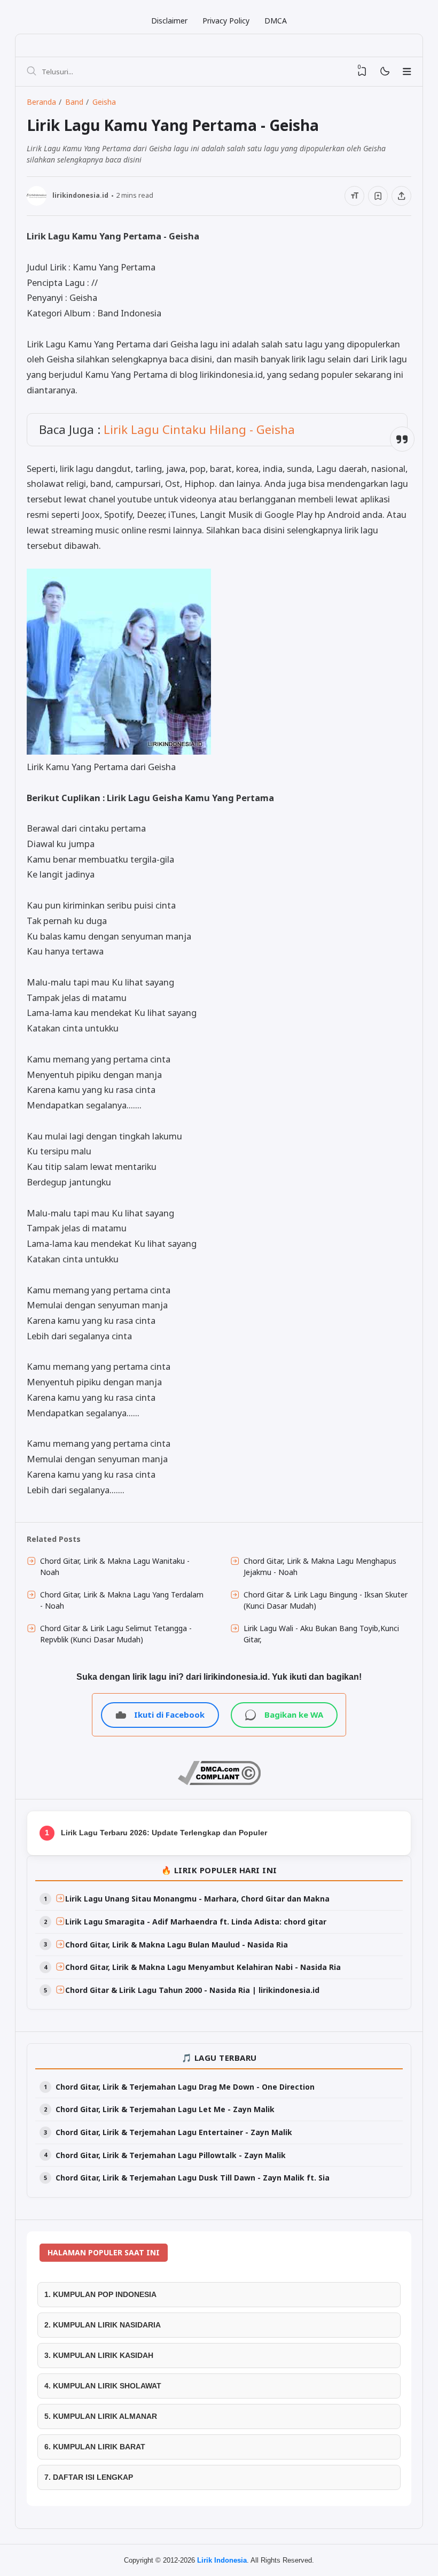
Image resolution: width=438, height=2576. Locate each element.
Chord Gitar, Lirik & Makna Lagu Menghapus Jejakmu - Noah (320, 1566)
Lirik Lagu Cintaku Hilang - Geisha (199, 429)
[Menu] (407, 72)
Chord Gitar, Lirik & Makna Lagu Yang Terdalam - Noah (122, 1600)
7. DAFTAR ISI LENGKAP (89, 2477)
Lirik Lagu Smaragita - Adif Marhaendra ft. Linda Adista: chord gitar (196, 1922)
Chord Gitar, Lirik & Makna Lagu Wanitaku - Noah (115, 1566)
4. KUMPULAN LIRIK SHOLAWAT (103, 2386)
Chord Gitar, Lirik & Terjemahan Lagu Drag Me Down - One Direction (185, 2087)
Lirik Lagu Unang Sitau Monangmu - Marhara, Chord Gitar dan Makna (197, 1899)
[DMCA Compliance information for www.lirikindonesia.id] (219, 1782)
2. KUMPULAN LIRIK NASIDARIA (103, 2325)
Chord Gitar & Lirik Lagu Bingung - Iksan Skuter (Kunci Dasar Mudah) (326, 1600)
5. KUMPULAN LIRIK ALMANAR (101, 2416)
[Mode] (384, 72)
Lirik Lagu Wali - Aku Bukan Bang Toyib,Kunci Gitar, (321, 1634)
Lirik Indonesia (222, 2560)
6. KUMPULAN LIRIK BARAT (95, 2447)
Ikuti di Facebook (169, 1714)
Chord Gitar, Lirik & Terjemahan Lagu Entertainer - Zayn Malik (174, 2132)
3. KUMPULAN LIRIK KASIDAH (99, 2355)
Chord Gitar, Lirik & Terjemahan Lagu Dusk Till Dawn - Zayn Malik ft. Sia (193, 2178)
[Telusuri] (32, 72)
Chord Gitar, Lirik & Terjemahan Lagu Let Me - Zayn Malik (165, 2109)
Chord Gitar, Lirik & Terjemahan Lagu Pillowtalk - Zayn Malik (171, 2155)
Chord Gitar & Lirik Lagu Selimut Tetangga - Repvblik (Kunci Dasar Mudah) (116, 1634)
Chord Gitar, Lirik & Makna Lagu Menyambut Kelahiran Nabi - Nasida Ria (203, 1967)
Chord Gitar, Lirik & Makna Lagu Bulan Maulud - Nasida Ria (177, 1945)
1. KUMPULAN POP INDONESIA (100, 2294)
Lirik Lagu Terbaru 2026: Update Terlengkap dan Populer (164, 1833)
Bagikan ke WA (294, 1714)
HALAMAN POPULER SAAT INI (104, 2252)
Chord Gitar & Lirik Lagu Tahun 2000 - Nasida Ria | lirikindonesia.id (192, 1990)
